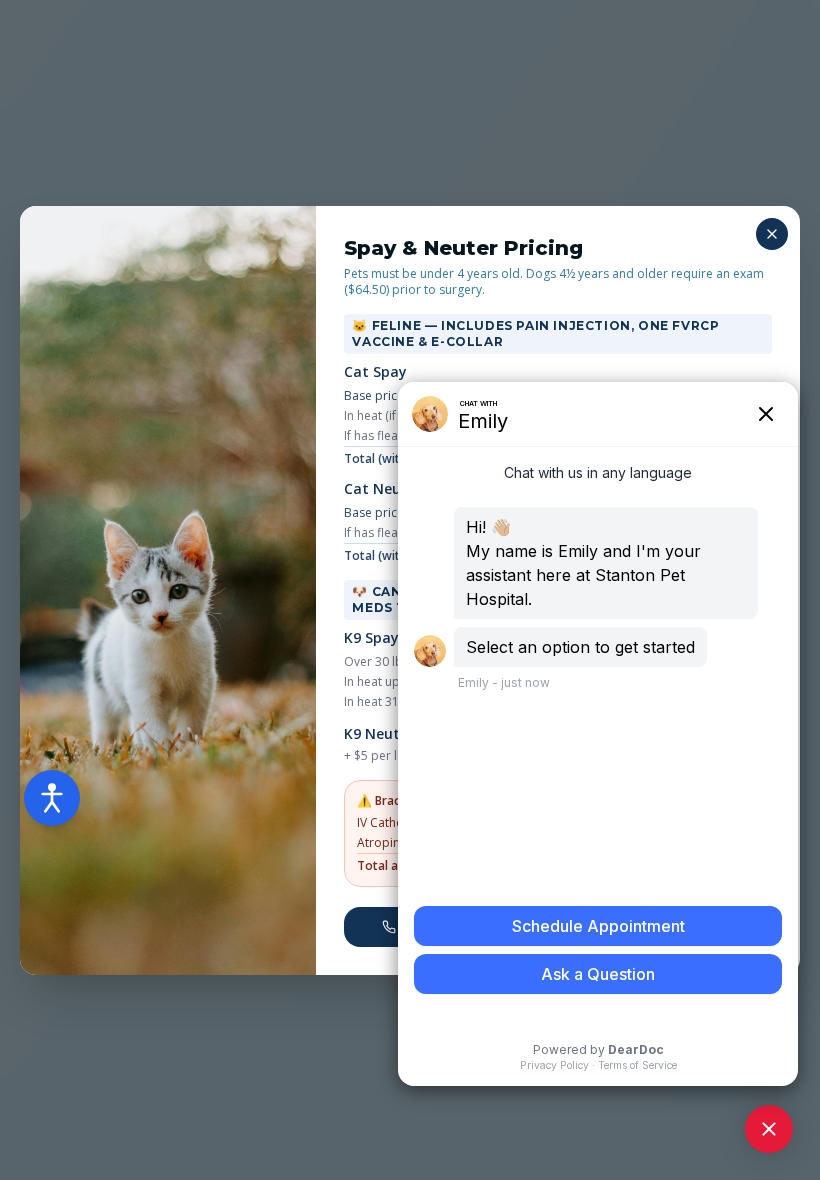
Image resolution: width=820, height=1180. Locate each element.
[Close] (772, 234)
